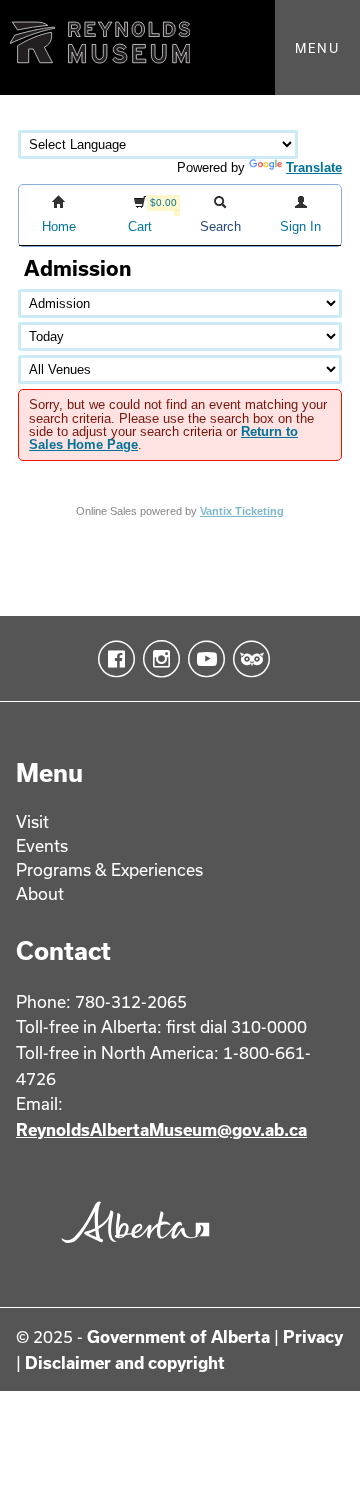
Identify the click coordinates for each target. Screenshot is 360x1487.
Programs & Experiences (109, 869)
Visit (32, 821)
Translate (314, 167)
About (40, 893)
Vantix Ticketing (242, 511)
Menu (317, 48)
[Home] (180, 47)
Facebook (112, 659)
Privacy (313, 1336)
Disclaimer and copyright (125, 1362)
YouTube (202, 659)
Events (42, 845)
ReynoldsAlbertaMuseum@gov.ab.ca (161, 1129)
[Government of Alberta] (131, 1248)
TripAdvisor (247, 659)
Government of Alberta (178, 1336)
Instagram (157, 659)
